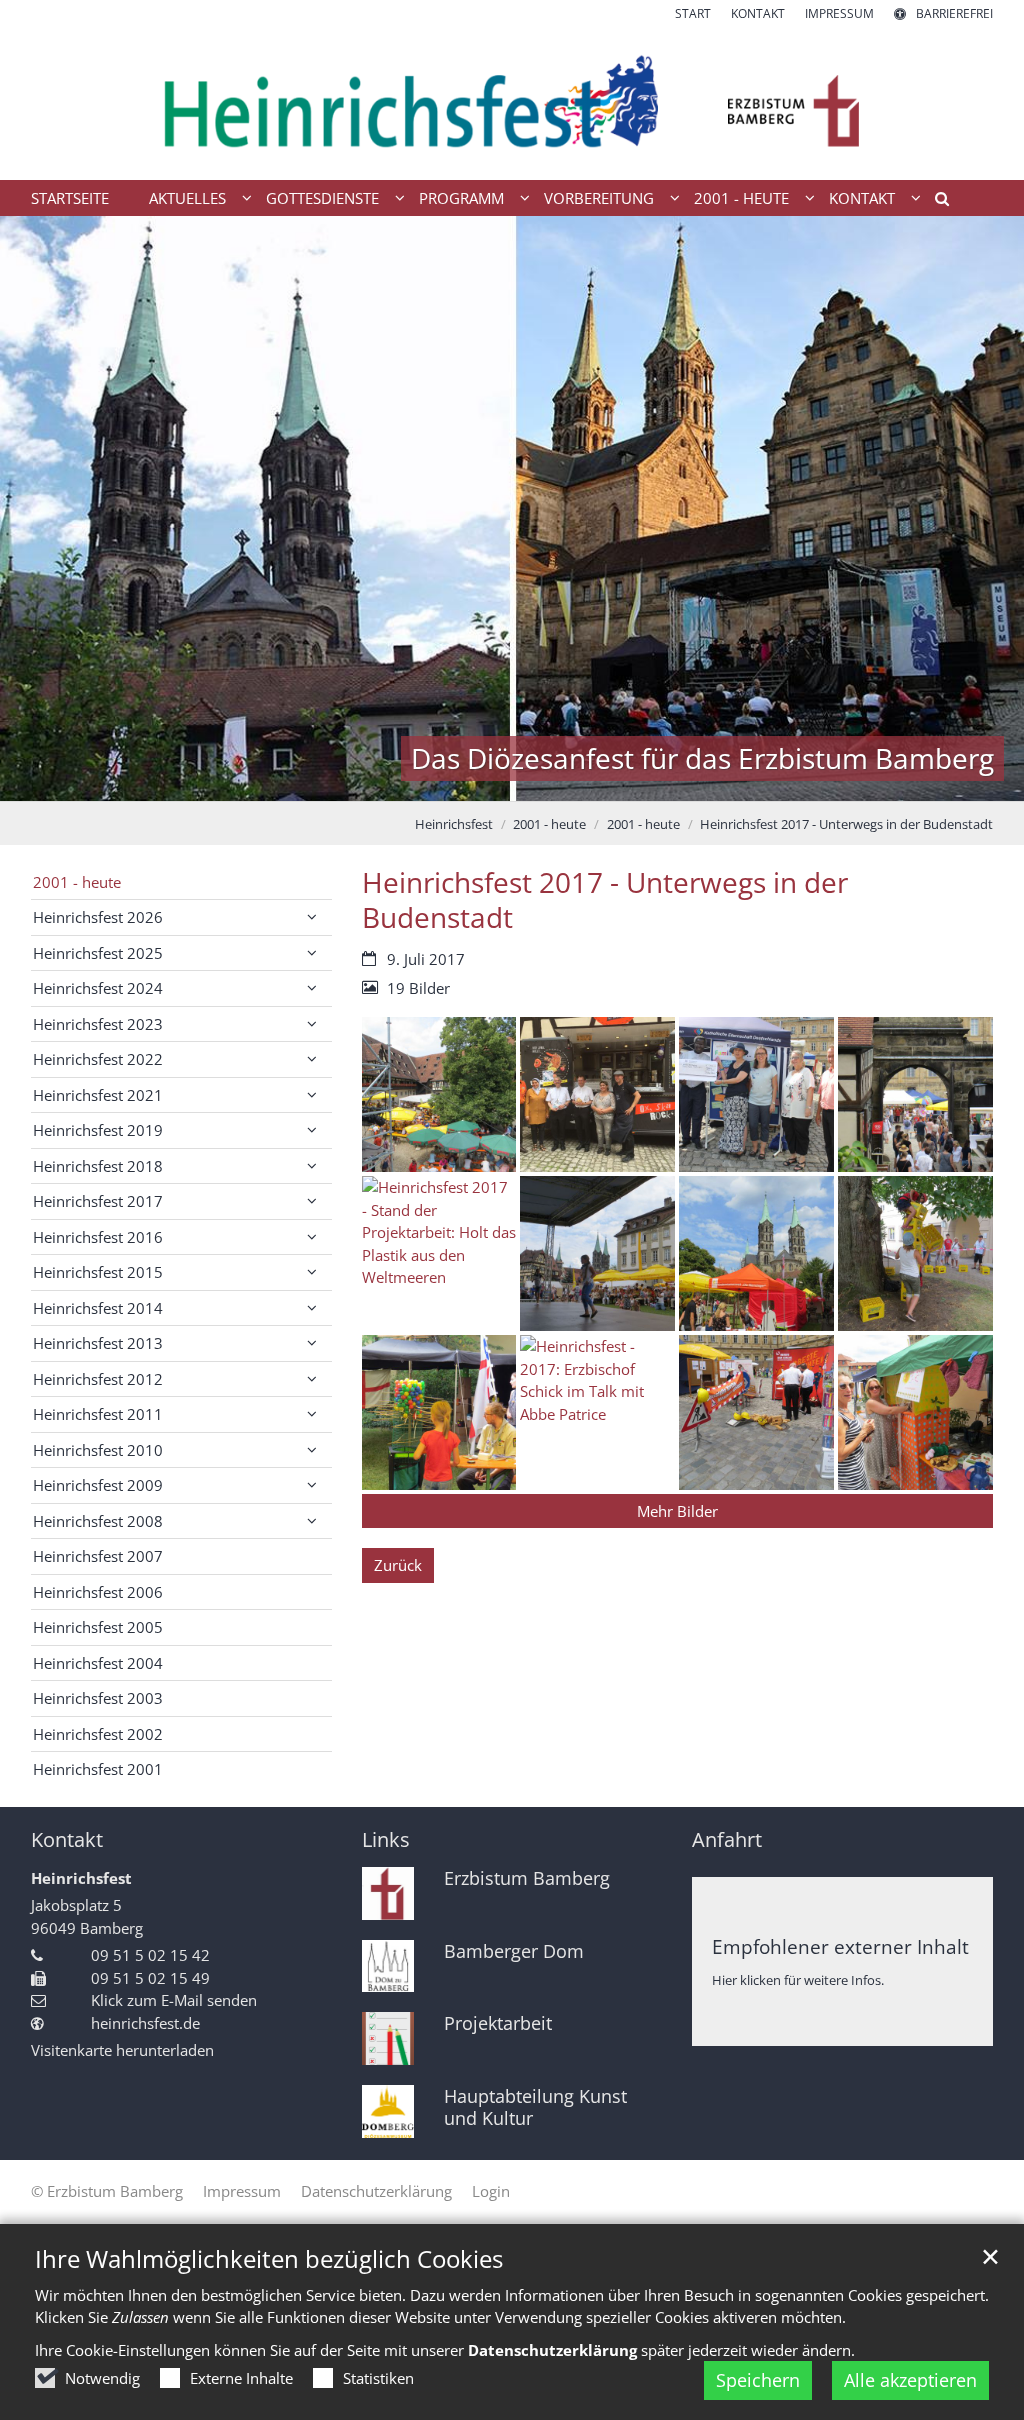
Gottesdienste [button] (322, 198)
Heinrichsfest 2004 (98, 1663)
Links (386, 1839)
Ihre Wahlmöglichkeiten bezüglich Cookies (269, 2259)
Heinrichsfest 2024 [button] (98, 988)
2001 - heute (549, 824)
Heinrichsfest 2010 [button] (98, 1450)
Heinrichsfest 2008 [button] (98, 1521)
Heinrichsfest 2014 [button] (98, 1308)
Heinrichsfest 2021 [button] (98, 1095)
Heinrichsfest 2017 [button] (98, 1201)
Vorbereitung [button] (599, 198)
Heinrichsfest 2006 (98, 1592)
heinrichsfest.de (145, 2023)
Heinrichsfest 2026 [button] (98, 917)
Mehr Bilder (677, 1511)
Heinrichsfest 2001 (98, 1769)
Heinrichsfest (454, 824)
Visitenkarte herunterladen (122, 2050)
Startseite (70, 198)
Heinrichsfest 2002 (98, 1734)
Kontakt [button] (862, 198)
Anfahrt (727, 1839)
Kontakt (67, 1839)
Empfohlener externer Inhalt (840, 1946)
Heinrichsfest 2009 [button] (98, 1485)
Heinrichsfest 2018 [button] (98, 1166)
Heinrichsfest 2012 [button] (98, 1379)
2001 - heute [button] (741, 198)
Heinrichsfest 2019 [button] (98, 1130)
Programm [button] (461, 198)
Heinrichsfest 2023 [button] (98, 1024)
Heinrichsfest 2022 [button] (98, 1059)
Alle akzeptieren (910, 2380)
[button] (935, 202)
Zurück (398, 1565)
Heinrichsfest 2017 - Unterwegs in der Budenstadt (846, 824)
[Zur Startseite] (512, 101)
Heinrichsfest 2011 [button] (98, 1414)
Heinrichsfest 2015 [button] (98, 1272)
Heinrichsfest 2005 (98, 1627)
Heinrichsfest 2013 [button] (98, 1343)
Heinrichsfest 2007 (98, 1556)
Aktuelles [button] (187, 198)
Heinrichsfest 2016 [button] (98, 1237)
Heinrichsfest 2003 (98, 1698)
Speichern (758, 2380)
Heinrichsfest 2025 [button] (98, 953)
